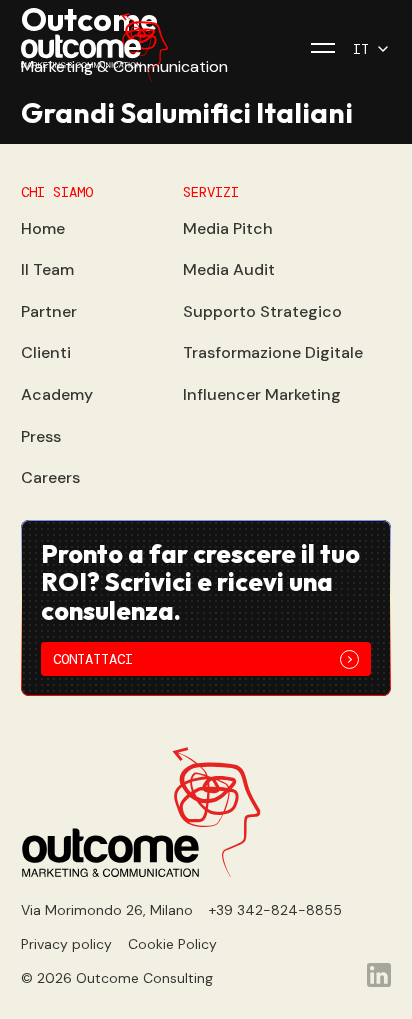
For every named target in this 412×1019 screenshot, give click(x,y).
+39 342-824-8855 (275, 910)
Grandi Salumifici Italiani (187, 112)
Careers (50, 477)
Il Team (47, 269)
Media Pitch (228, 228)
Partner (49, 311)
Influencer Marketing (262, 394)
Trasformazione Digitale (273, 352)
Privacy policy (66, 944)
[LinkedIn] (379, 975)
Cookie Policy (172, 944)
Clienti (46, 352)
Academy (57, 394)
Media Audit (229, 269)
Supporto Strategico (262, 311)
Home (43, 228)
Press (41, 436)
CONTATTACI (93, 659)
